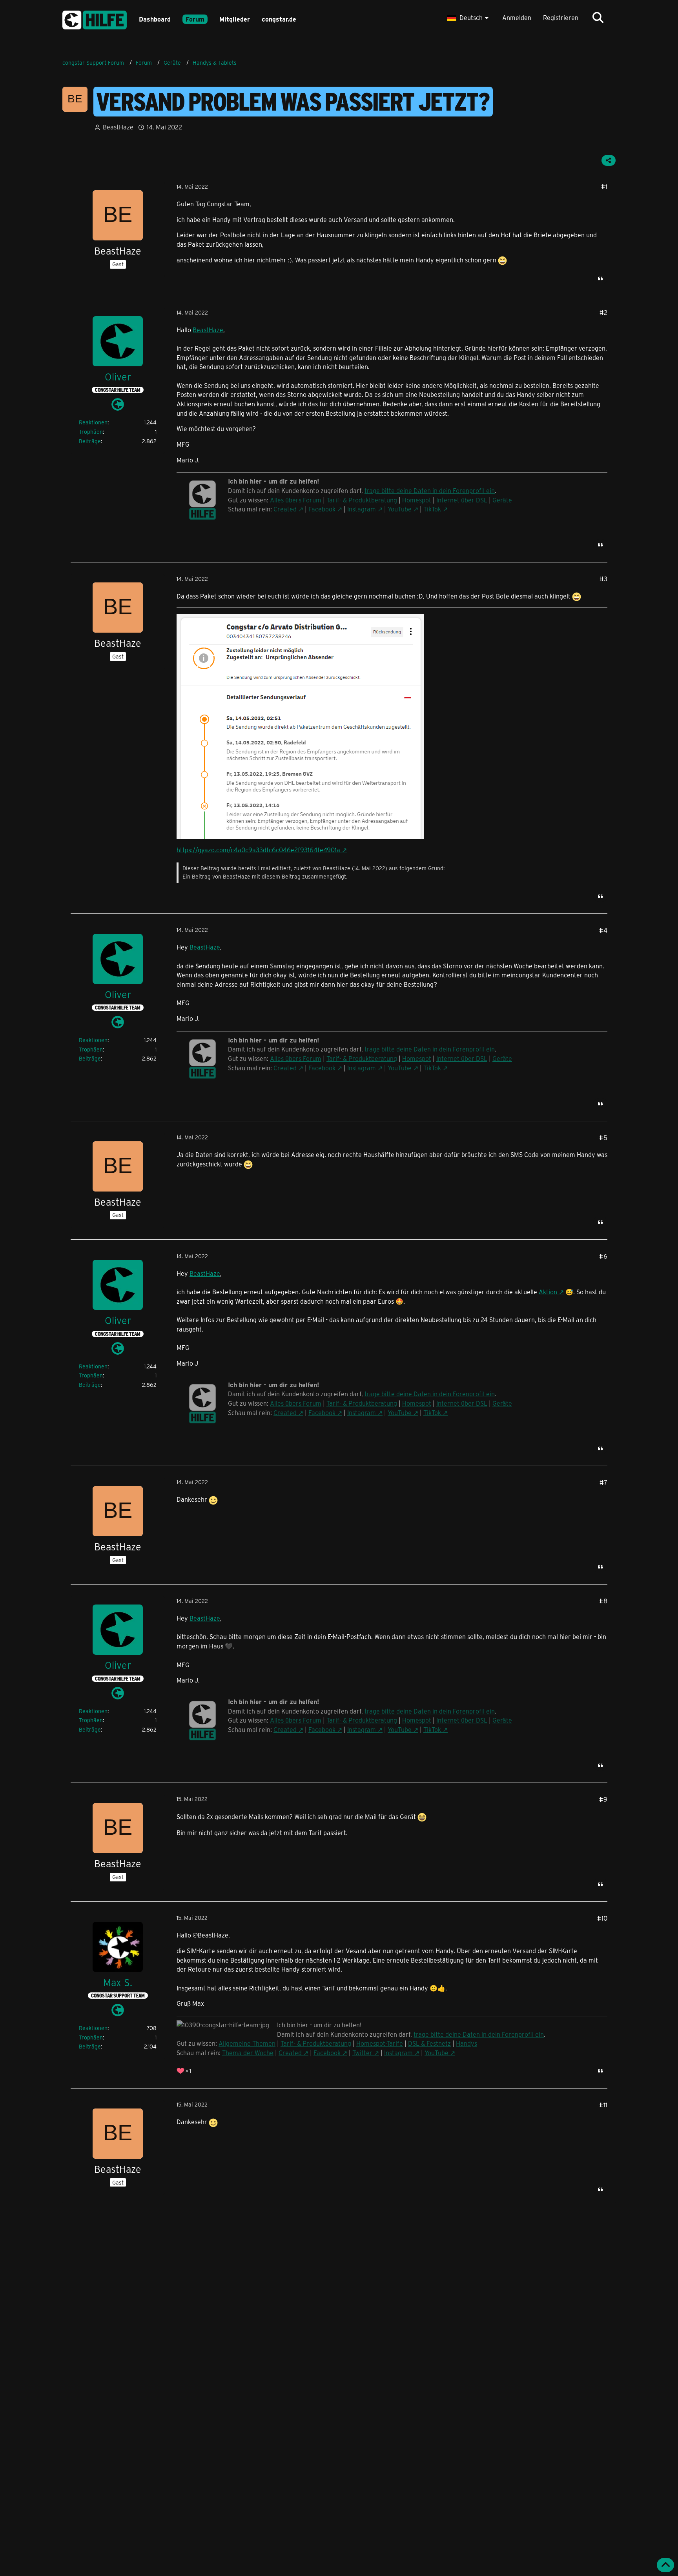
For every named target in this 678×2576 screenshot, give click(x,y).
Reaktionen (93, 422)
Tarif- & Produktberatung (362, 500)
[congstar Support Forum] (95, 19)
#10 (602, 1918)
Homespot (417, 500)
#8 (603, 1601)
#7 (603, 1482)
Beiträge (90, 441)
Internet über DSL (462, 500)
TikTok (432, 509)
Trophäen (91, 432)
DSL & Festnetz (429, 2043)
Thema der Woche (248, 2053)
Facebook (322, 509)
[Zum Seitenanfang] (665, 2565)
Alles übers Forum (296, 500)
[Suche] (598, 18)
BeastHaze (208, 330)
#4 (603, 930)
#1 (604, 186)
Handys (467, 2043)
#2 (603, 312)
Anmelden (517, 17)
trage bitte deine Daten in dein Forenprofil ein (430, 490)
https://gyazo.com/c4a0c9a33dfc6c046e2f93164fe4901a (258, 850)
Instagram (362, 509)
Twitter (362, 2053)
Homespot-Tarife (380, 2043)
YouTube (400, 509)
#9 (603, 1799)
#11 (603, 2105)
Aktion (548, 1292)
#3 (603, 579)
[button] (469, 18)
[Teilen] (609, 160)
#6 (603, 1256)
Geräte (502, 500)
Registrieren (561, 17)
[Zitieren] (600, 278)
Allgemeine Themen (247, 2043)
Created (285, 509)
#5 (603, 1138)
